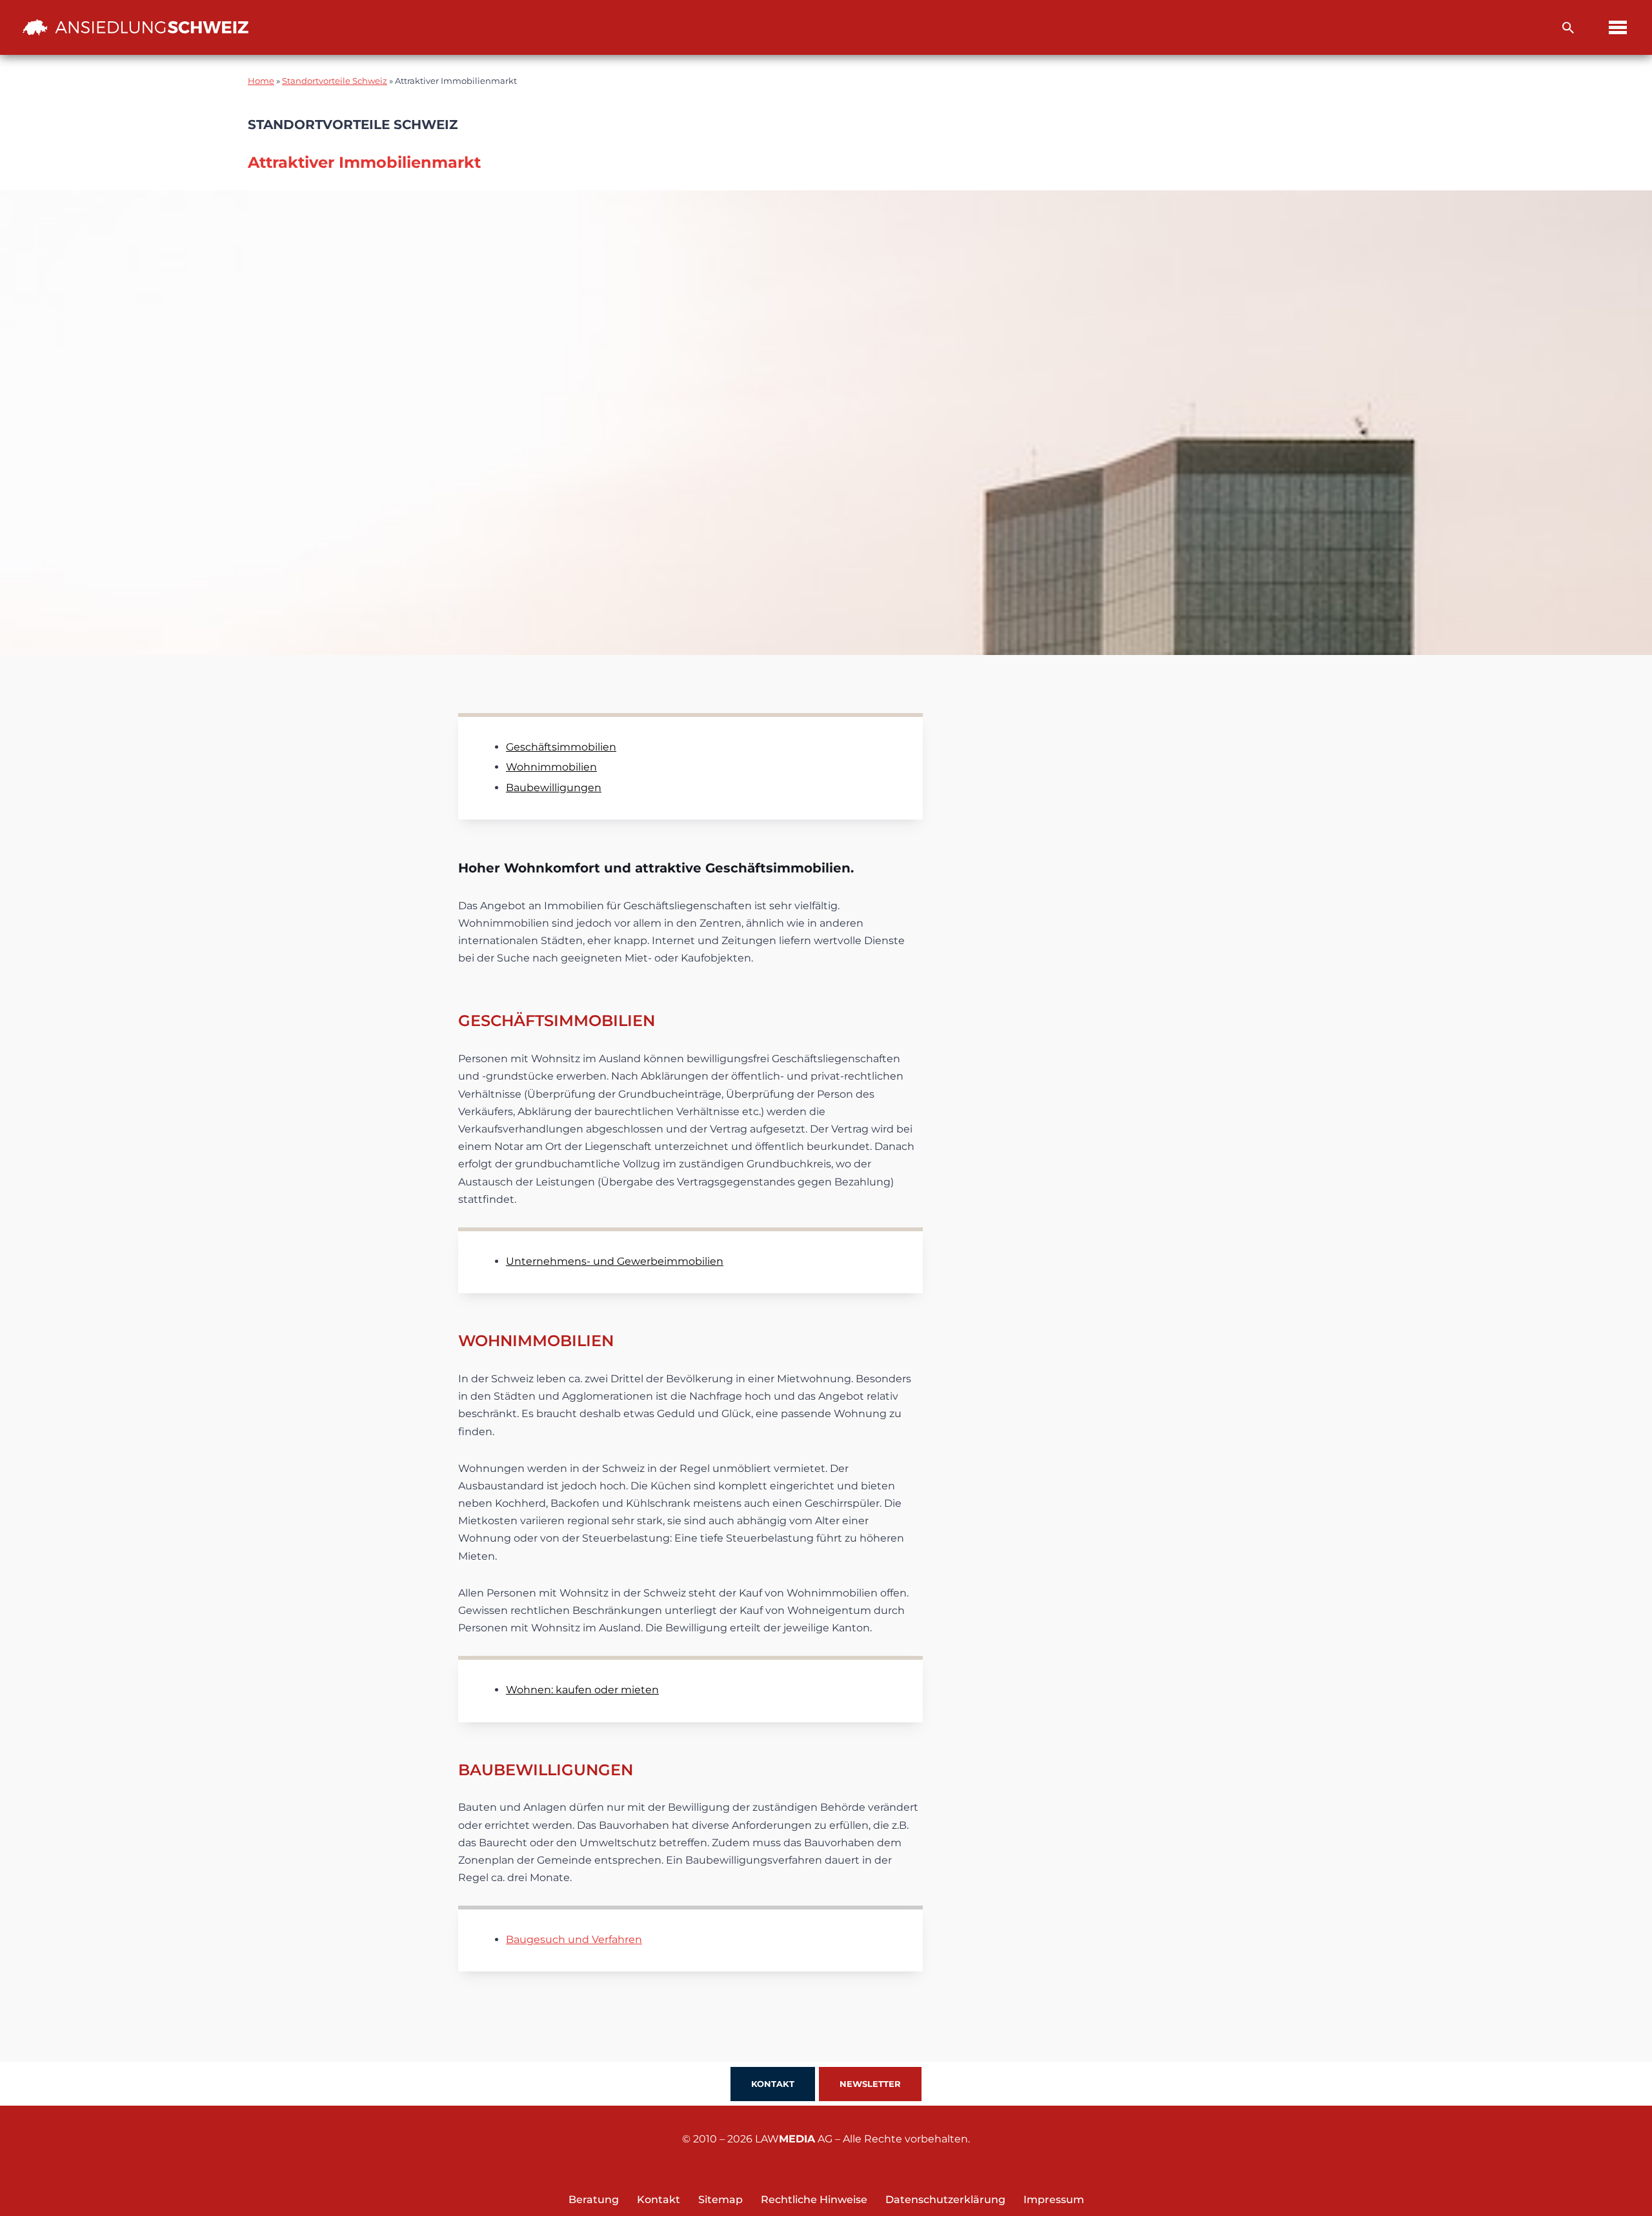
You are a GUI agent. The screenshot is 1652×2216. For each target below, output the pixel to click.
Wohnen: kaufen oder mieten (582, 1690)
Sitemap (720, 2200)
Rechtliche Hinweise (814, 2200)
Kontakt (773, 2084)
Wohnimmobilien (551, 767)
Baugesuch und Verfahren (574, 1939)
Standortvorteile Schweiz (335, 81)
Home (261, 81)
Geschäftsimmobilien (561, 747)
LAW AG (794, 2139)
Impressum (1054, 2200)
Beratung (594, 2200)
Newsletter (870, 2084)
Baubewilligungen (554, 788)
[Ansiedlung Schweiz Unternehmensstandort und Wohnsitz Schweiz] (136, 27)
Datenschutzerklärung (945, 2200)
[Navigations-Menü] (1618, 27)
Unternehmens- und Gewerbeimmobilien (615, 1261)
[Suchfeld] (1568, 28)
